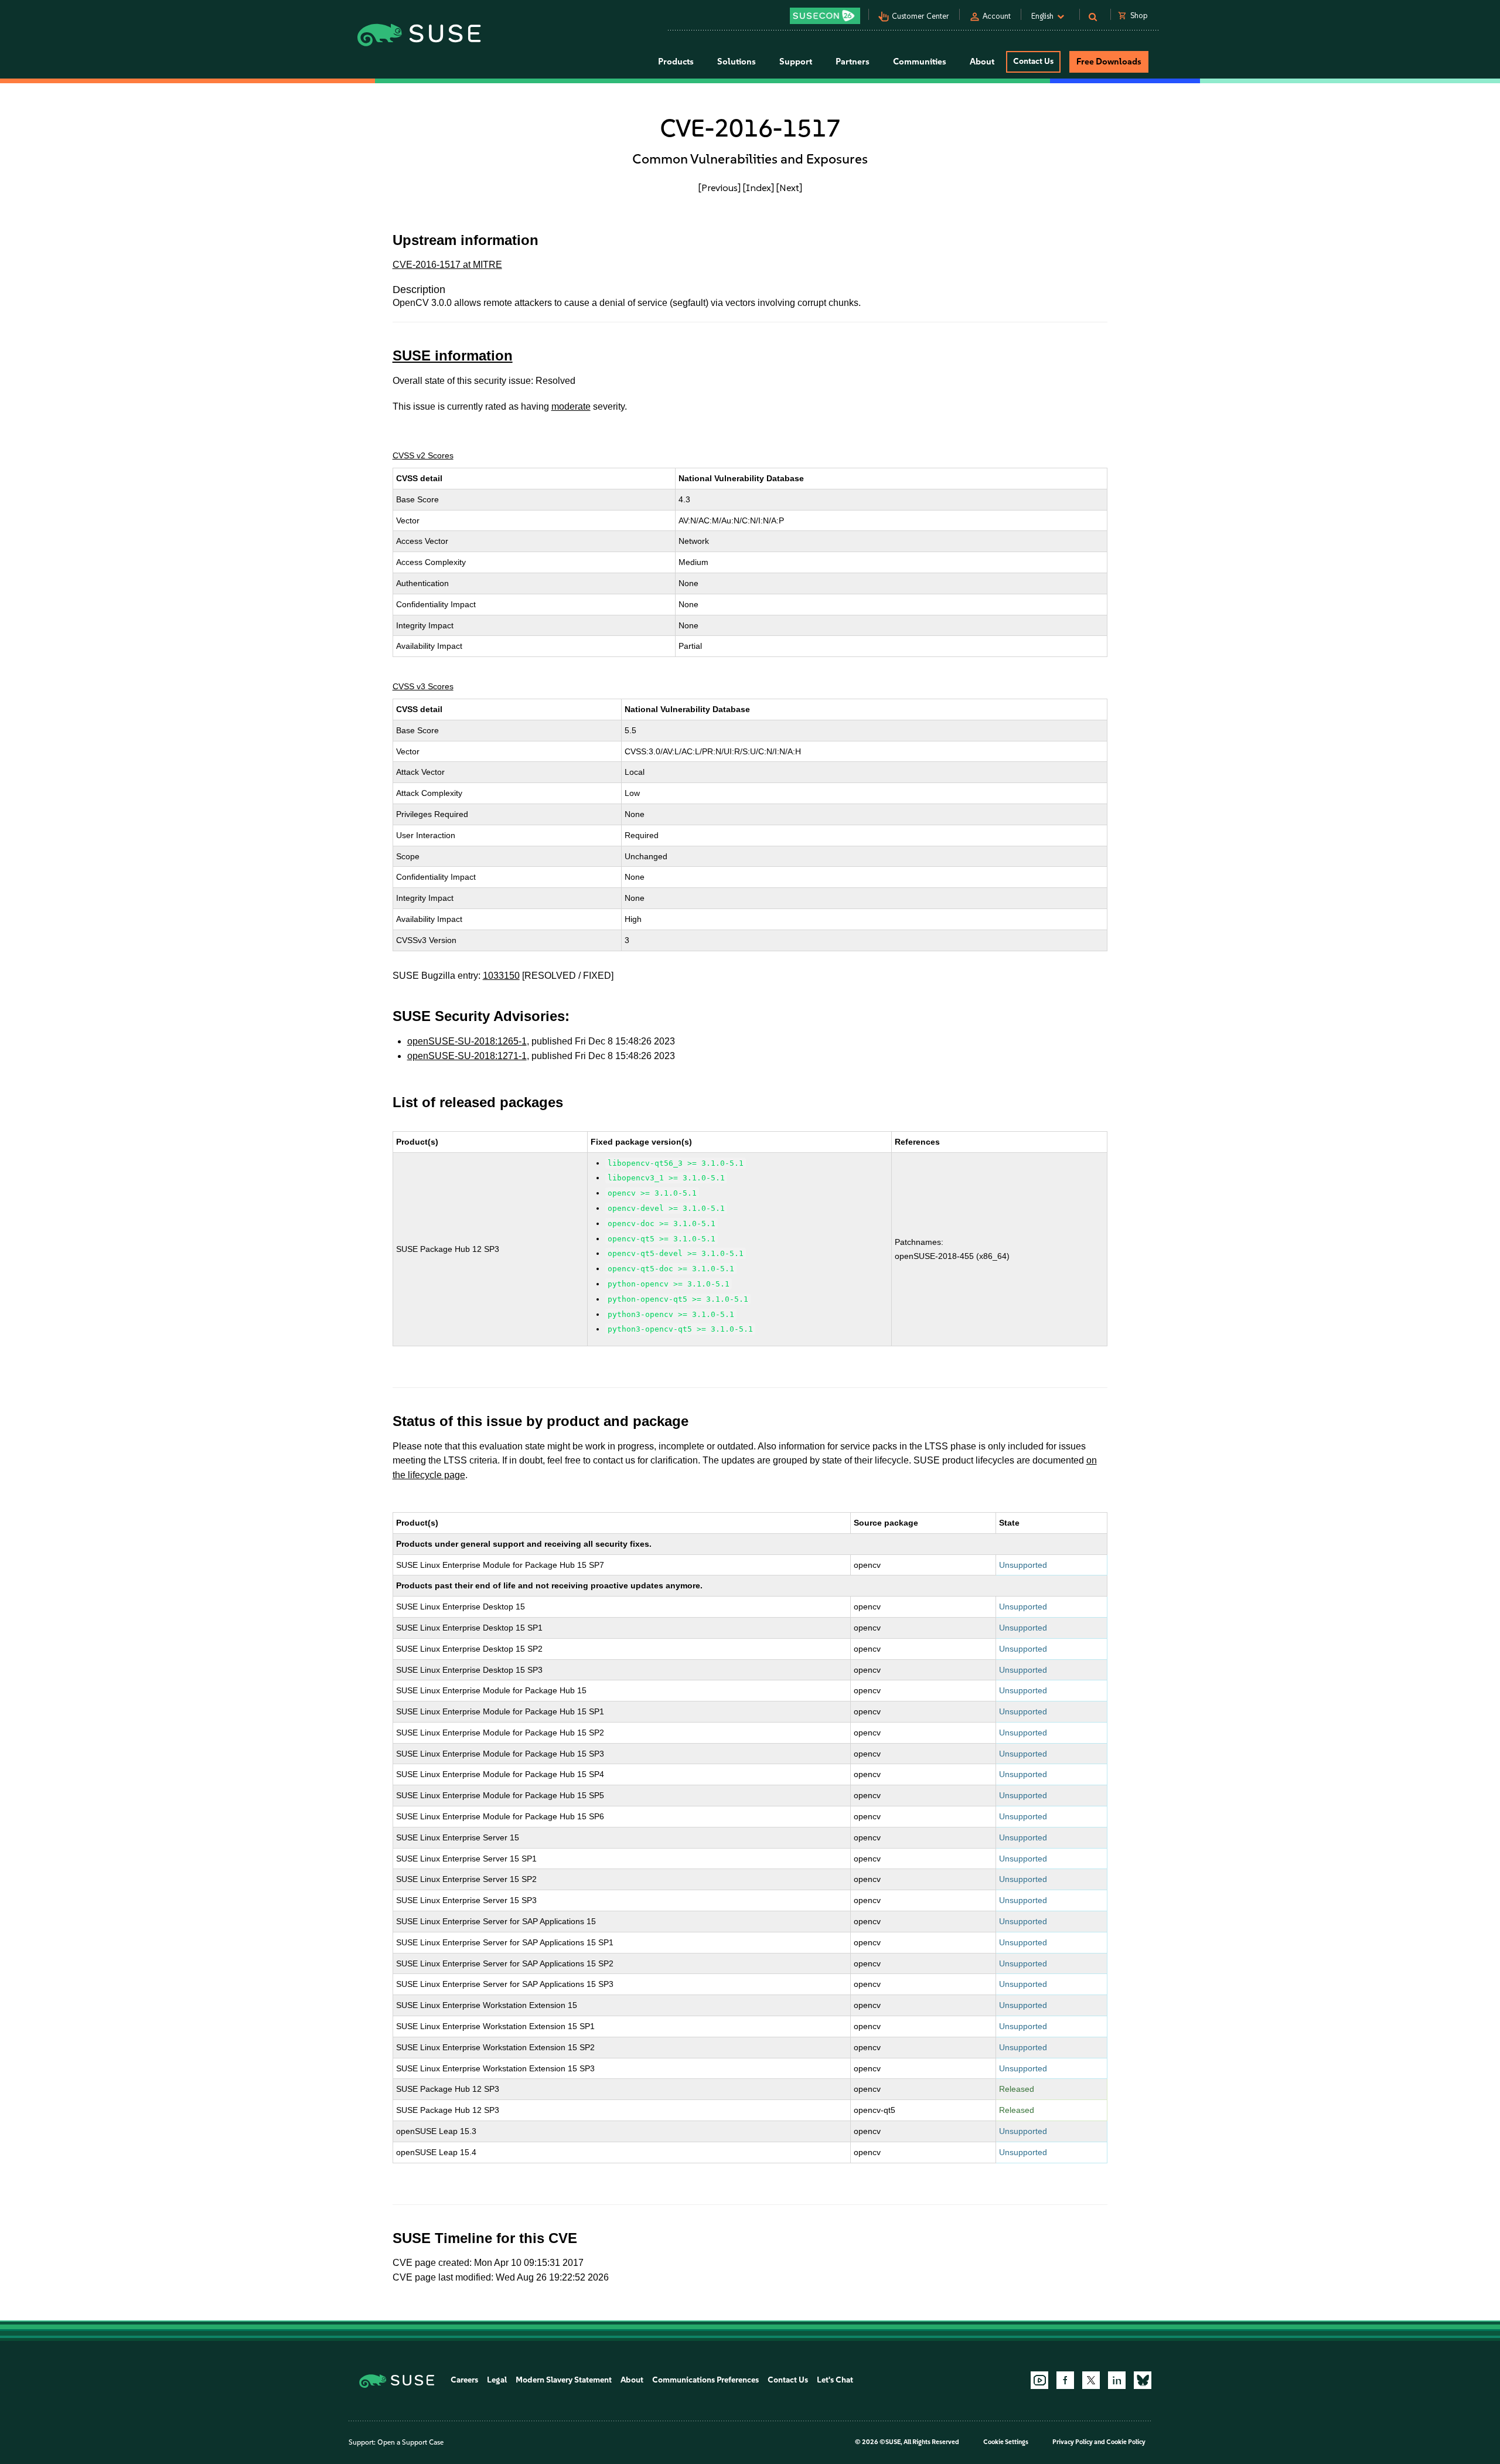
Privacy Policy (1073, 2442)
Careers (464, 2380)
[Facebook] (1065, 2380)
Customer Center (921, 16)
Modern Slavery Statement (564, 2380)
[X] (1091, 2380)
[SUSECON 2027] (825, 16)
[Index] (758, 188)
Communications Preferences (705, 2380)
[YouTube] (1039, 2380)
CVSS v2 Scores (423, 455)
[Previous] (720, 188)
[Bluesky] (1143, 2380)
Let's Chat (835, 2380)
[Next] (789, 188)
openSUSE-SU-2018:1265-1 (467, 1041)
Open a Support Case (410, 2442)
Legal (497, 2380)
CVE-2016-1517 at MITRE (447, 265)
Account (997, 16)
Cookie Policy (1126, 2442)
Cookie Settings (1006, 2442)
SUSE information (453, 355)
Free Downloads (1109, 62)
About (632, 2380)
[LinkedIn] (1117, 2380)
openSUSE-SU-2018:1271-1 (467, 1056)
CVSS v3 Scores (423, 686)
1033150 (501, 976)
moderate (571, 406)
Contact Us (1033, 61)
